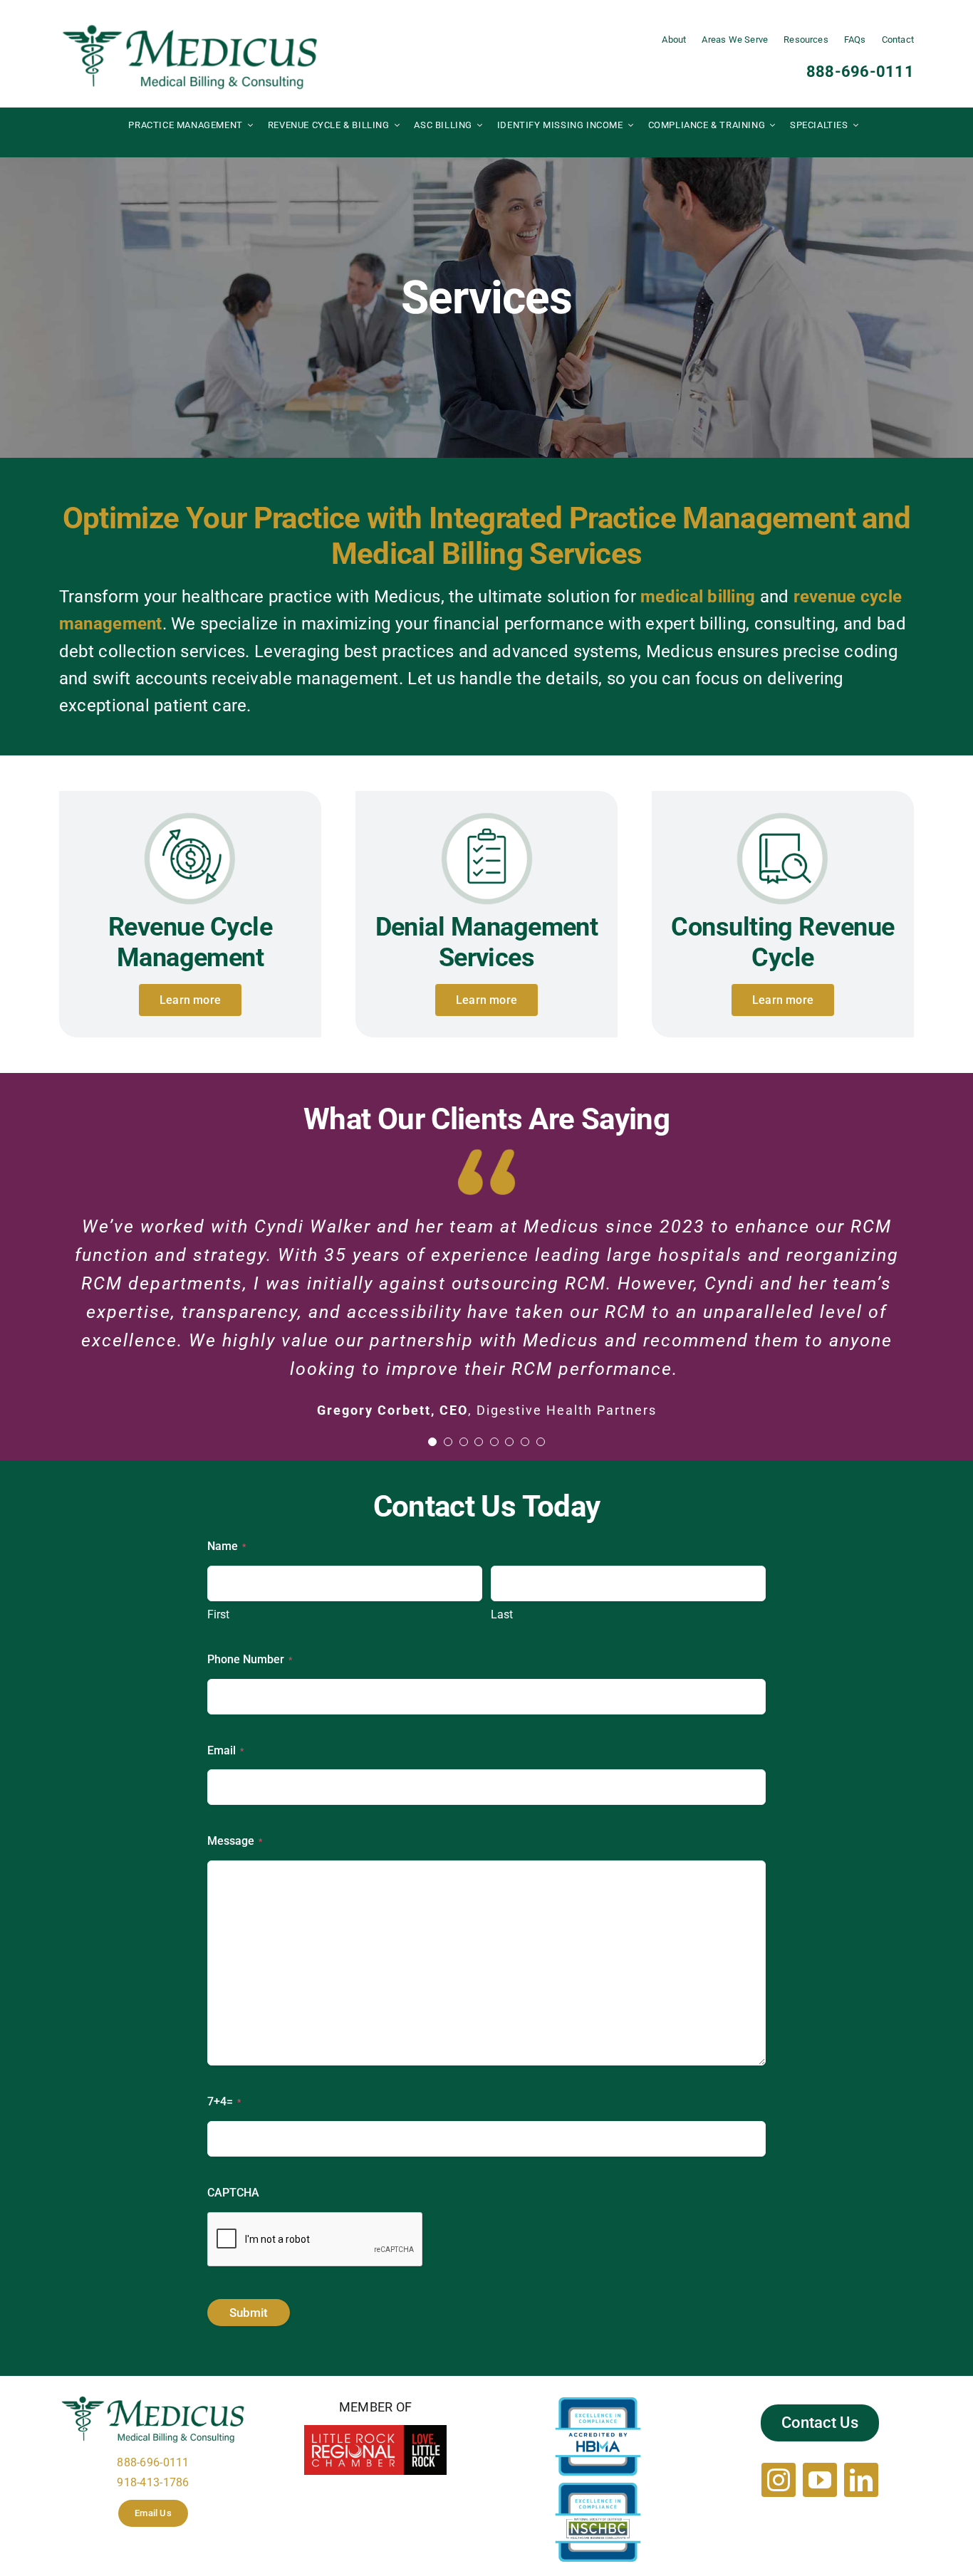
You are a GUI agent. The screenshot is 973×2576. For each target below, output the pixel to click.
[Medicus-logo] (190, 27)
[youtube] (820, 2480)
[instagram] (779, 2480)
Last (502, 1614)
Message (235, 1841)
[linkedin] (861, 2480)
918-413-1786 (153, 2482)
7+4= (224, 2101)
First (218, 1614)
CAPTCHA (233, 2193)
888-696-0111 (860, 72)
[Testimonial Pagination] (432, 1442)
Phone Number (250, 1659)
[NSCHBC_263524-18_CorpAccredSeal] (598, 2489)
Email (225, 1750)
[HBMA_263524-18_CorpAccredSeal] (598, 2403)
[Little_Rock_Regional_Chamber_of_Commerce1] (375, 2431)
